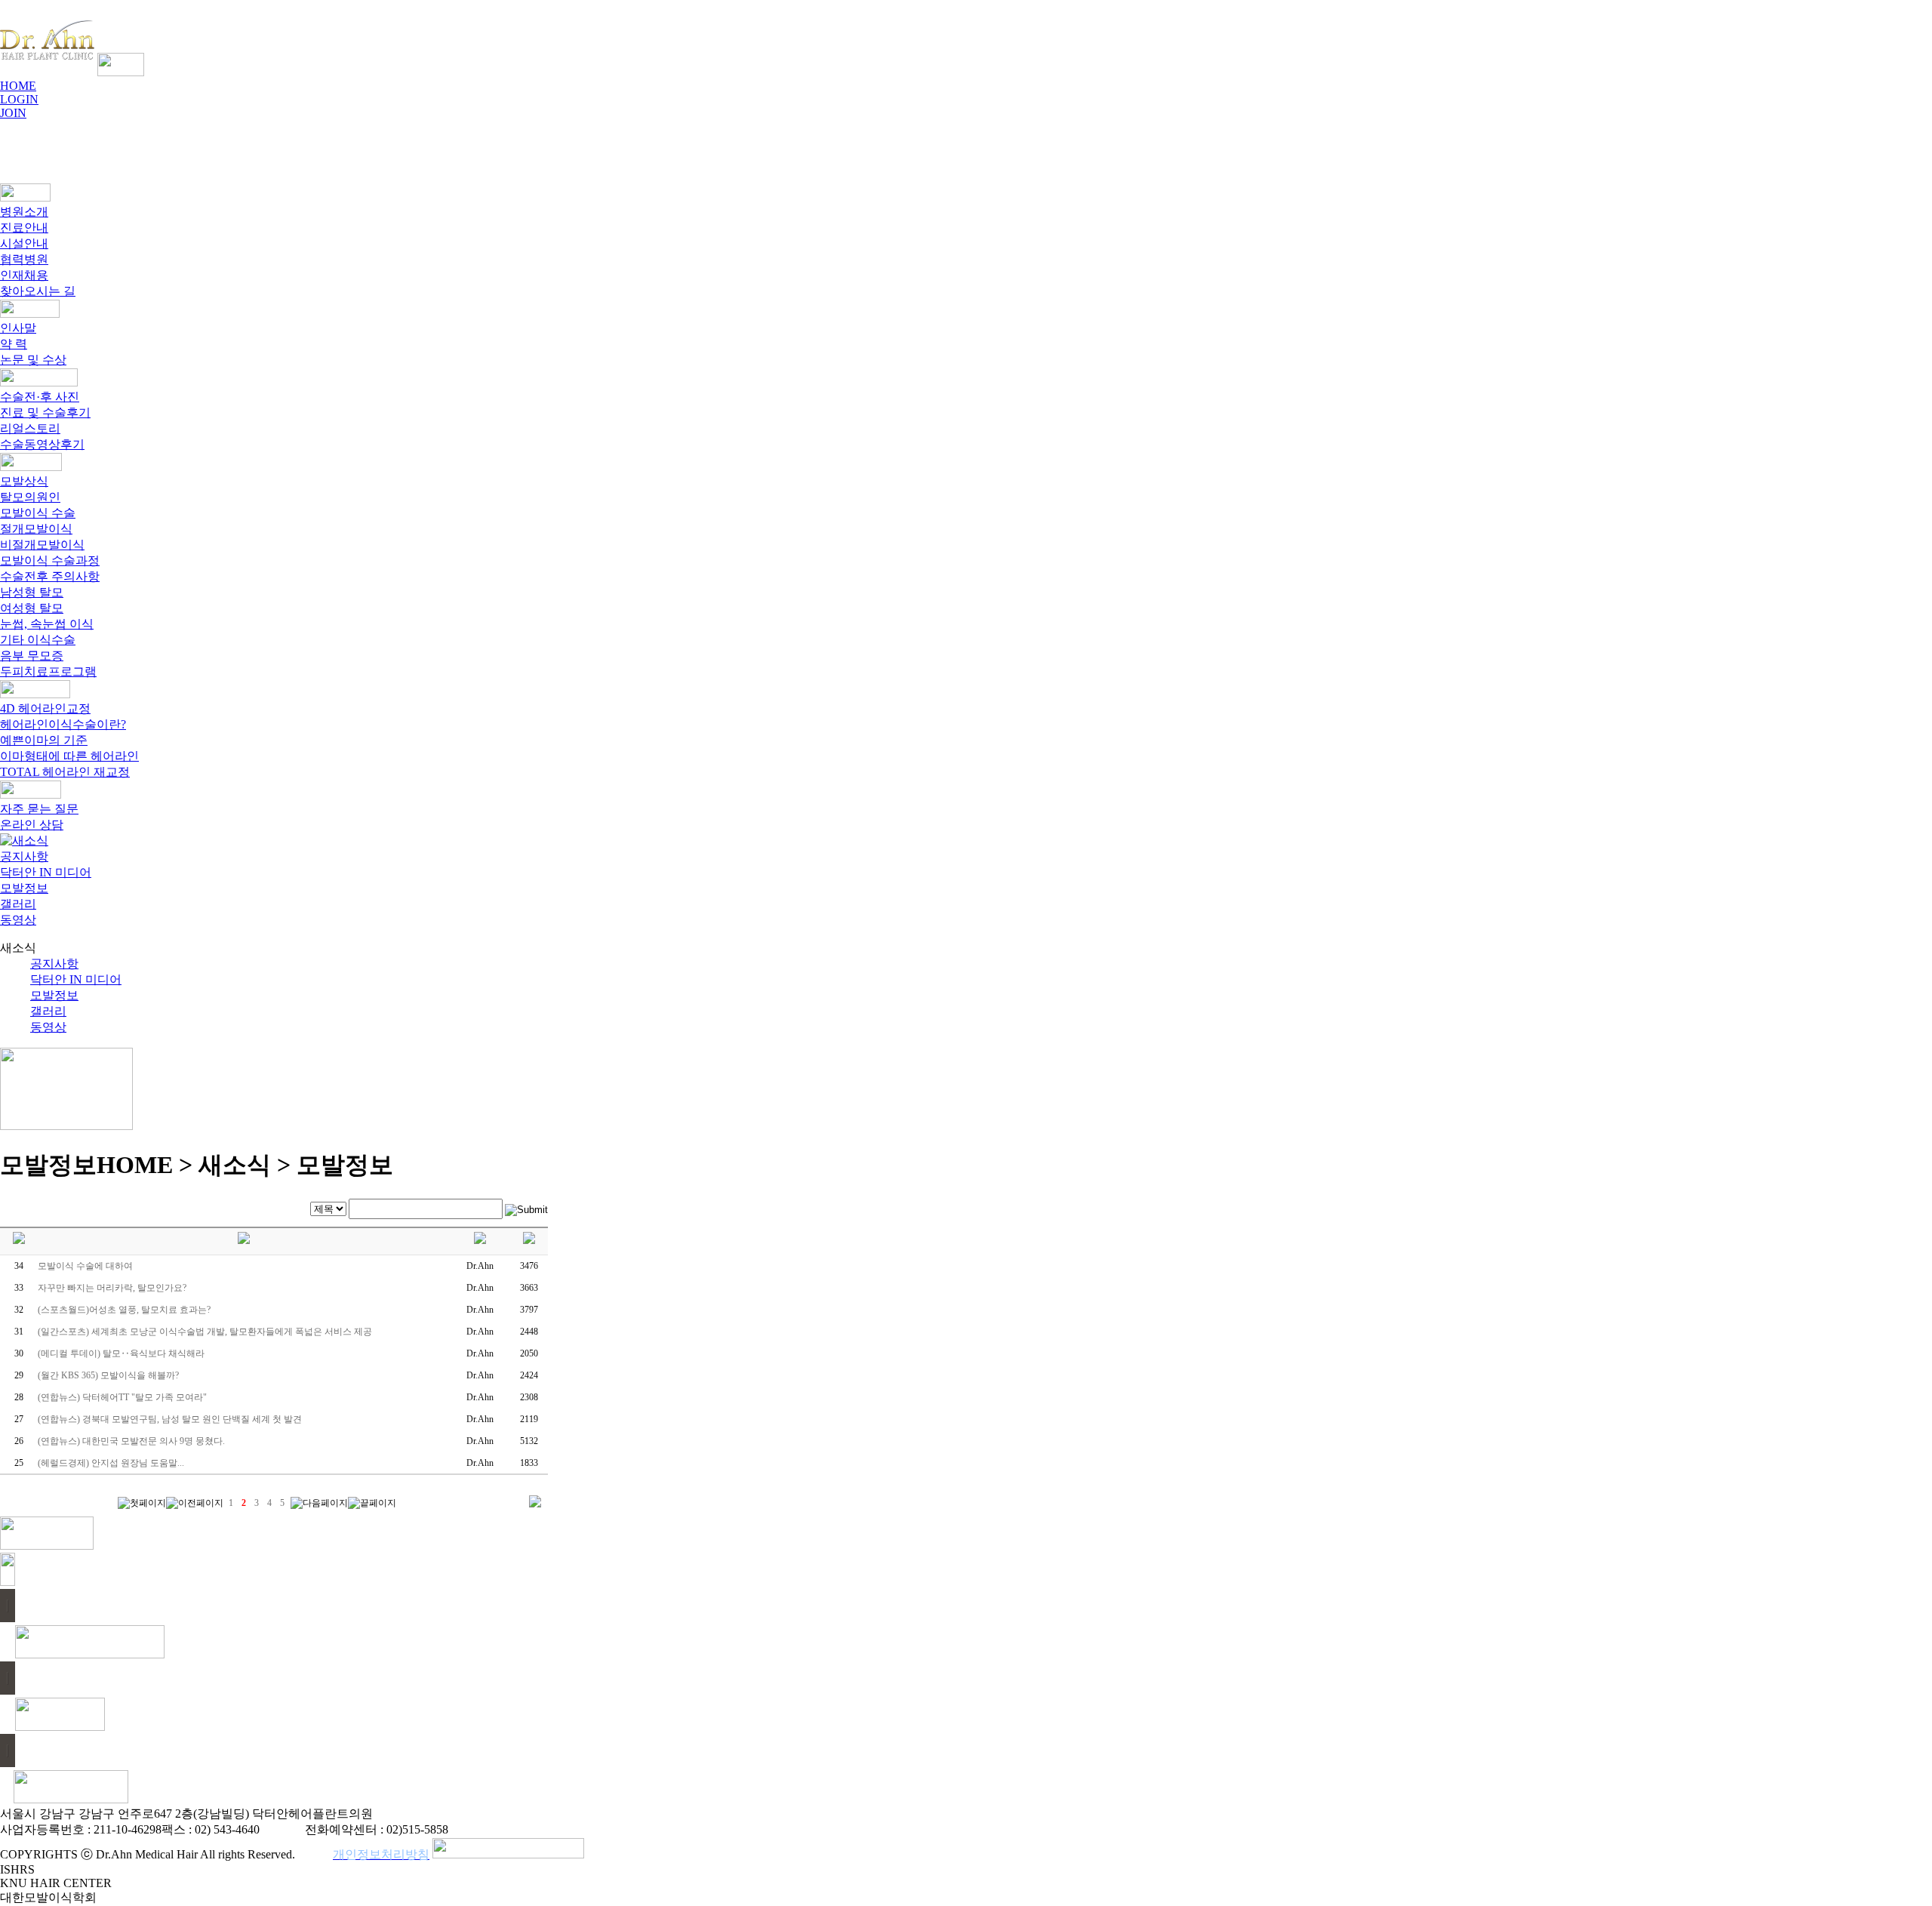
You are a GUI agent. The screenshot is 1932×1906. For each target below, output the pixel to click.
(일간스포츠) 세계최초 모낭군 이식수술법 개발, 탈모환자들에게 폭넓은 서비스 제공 (205, 1332)
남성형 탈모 (32, 592)
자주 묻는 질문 (39, 809)
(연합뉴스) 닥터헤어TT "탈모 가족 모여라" (122, 1397)
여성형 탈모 (32, 608)
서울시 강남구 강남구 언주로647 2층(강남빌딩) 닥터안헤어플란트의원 (186, 1814)
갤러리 (18, 904)
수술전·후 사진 (40, 397)
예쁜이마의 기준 (44, 740)
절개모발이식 (36, 529)
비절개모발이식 (42, 545)
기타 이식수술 (38, 640)
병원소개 (24, 212)
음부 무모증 (32, 656)
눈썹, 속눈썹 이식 (47, 624)
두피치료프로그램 (48, 671)
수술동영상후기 (42, 444)
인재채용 (24, 275)
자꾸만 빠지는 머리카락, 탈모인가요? (112, 1288)
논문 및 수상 (33, 360)
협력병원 (24, 259)
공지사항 (24, 856)
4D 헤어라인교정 (45, 708)
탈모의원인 (30, 497)
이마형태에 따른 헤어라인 (69, 756)
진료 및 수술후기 (45, 413)
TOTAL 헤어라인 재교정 (65, 772)
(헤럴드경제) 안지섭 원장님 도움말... (111, 1463)
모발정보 (24, 888)
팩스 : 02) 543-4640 (211, 1829)
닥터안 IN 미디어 (46, 872)
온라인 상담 (32, 825)
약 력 (14, 344)
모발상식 (24, 481)
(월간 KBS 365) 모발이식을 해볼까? (108, 1375)
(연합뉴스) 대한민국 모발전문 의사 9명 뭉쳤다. (131, 1441)
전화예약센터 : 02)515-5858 (377, 1829)
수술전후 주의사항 (50, 576)
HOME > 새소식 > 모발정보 (245, 1165)
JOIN (13, 113)
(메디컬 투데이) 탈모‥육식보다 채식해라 (121, 1353)
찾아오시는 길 (38, 291)
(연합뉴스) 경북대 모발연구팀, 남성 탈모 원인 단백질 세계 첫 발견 (170, 1419)
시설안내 (24, 243)
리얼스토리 (30, 428)
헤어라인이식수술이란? (63, 724)
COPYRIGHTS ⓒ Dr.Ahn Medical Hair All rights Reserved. (148, 1854)
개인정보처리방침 (381, 1854)
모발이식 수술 (38, 513)
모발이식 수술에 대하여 (85, 1266)
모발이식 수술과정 (50, 560)
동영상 (18, 920)
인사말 (18, 328)
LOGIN (19, 99)
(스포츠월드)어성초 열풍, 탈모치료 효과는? (124, 1310)
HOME (18, 86)
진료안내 (24, 228)
